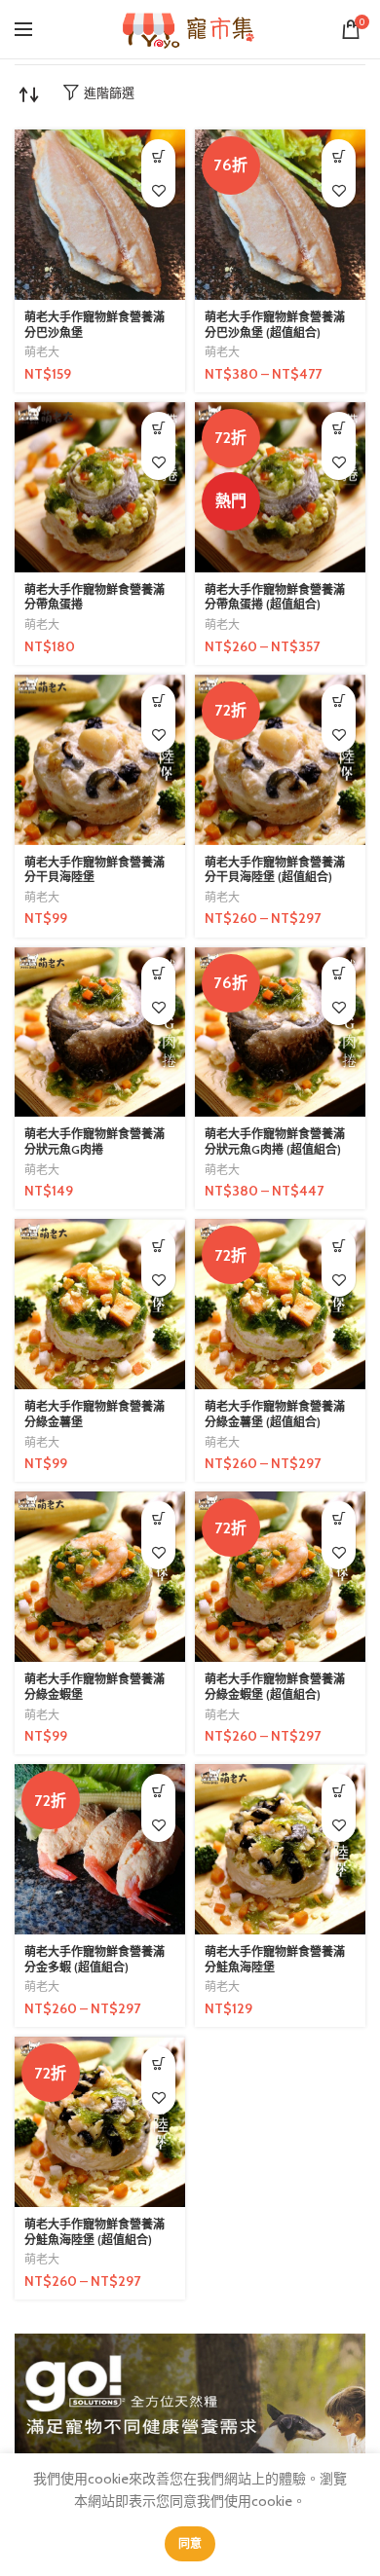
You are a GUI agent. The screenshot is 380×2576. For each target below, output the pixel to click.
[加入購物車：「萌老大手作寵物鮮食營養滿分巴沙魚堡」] (158, 156)
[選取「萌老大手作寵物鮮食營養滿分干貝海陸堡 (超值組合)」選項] (339, 701)
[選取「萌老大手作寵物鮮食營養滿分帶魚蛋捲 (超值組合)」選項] (339, 429)
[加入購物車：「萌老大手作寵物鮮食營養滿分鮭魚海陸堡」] (339, 1791)
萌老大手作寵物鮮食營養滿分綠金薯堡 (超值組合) (275, 1414)
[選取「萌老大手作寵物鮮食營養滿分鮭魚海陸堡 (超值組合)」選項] (158, 2063)
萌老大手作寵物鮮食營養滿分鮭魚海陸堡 (275, 1959)
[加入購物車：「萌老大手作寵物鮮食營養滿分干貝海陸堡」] (158, 701)
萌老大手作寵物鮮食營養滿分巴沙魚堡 (95, 325)
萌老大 (42, 352)
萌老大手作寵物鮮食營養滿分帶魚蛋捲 (95, 597)
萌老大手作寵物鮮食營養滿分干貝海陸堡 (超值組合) (275, 870)
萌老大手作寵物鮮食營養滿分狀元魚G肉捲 (95, 1141)
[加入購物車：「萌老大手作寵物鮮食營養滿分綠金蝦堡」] (158, 1518)
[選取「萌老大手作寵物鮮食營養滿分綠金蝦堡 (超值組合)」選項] (339, 1518)
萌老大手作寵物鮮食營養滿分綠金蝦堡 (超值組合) (275, 1687)
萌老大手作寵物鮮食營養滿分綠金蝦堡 (95, 1687)
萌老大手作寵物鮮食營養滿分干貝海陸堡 (95, 870)
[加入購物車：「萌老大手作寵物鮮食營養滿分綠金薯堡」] (158, 1246)
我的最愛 (158, 190)
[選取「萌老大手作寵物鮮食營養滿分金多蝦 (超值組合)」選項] (158, 1791)
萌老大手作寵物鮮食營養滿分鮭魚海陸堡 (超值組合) (95, 2232)
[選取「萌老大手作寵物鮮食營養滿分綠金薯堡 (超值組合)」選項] (339, 1246)
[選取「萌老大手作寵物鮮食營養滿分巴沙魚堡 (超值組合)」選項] (339, 156)
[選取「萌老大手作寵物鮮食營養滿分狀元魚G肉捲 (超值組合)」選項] (339, 974)
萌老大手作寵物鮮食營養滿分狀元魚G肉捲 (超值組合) (275, 1141)
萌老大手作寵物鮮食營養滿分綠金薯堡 (95, 1414)
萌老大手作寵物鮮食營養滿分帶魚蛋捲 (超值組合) (275, 597)
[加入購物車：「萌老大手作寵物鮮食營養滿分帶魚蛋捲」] (158, 429)
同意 (190, 2543)
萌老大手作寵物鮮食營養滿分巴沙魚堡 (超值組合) (275, 325)
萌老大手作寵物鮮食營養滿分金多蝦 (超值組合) (95, 1959)
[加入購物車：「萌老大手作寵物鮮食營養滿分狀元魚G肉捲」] (158, 974)
